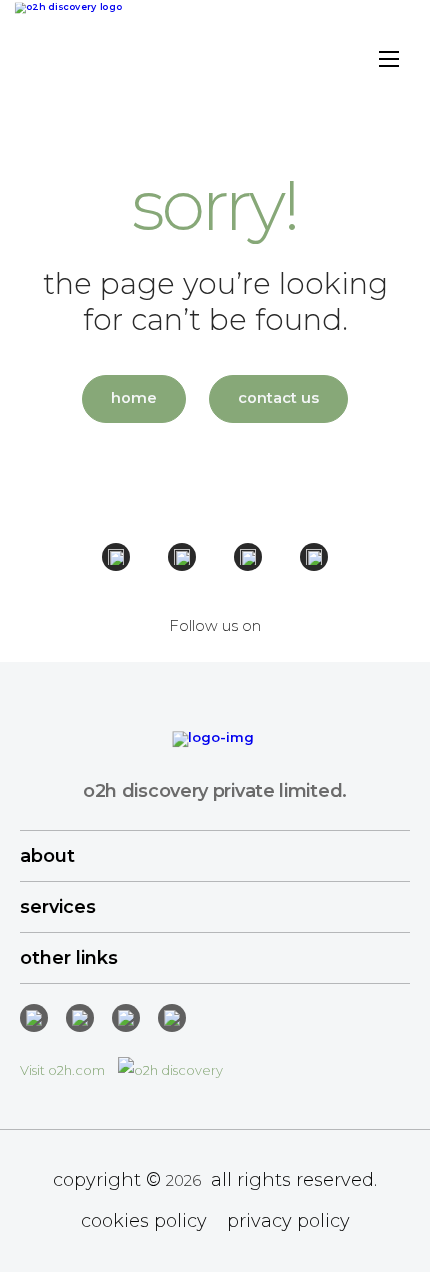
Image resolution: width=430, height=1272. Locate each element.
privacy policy (288, 1221)
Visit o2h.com (64, 1070)
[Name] (389, 62)
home (134, 398)
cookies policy (144, 1221)
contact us (278, 398)
